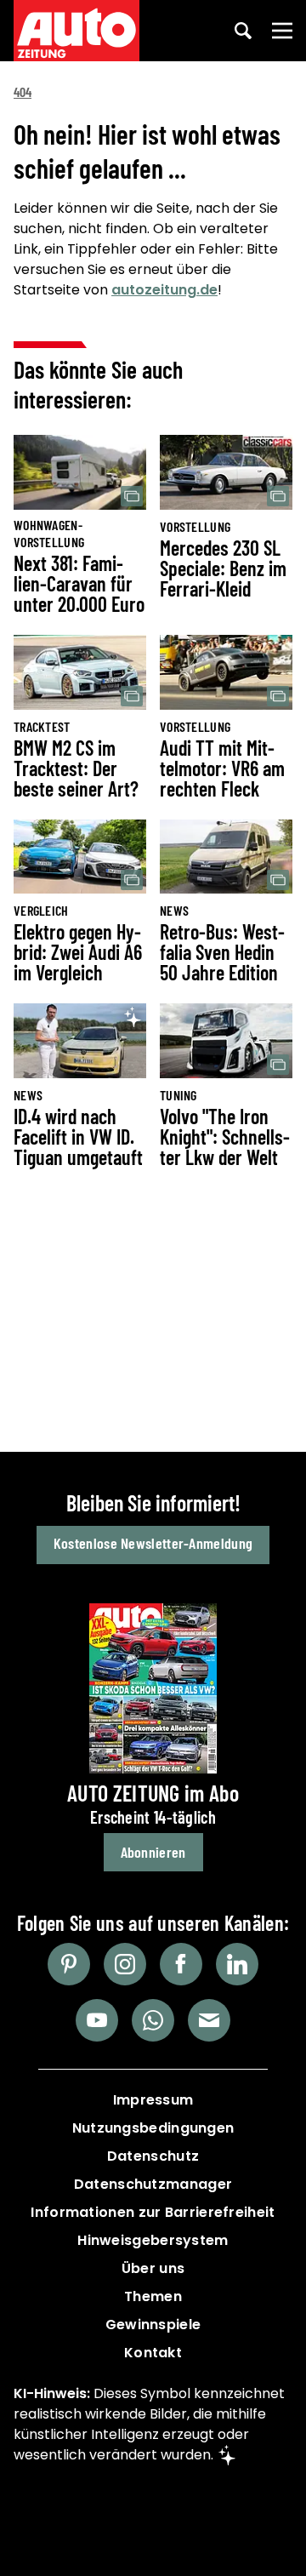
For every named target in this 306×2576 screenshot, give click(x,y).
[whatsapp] (153, 2020)
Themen (153, 2296)
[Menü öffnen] (282, 31)
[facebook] (181, 1964)
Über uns (153, 2268)
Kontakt (153, 2353)
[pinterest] (69, 1964)
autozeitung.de (164, 290)
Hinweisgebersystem (153, 2240)
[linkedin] (237, 1964)
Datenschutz (153, 2156)
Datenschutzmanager (153, 2184)
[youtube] (97, 2020)
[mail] (209, 2020)
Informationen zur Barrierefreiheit (153, 2212)
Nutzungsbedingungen (153, 2128)
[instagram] (125, 1964)
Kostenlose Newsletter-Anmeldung (153, 1543)
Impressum (153, 2100)
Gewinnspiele (153, 2325)
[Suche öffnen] (243, 31)
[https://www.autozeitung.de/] (76, 31)
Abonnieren (153, 1852)
